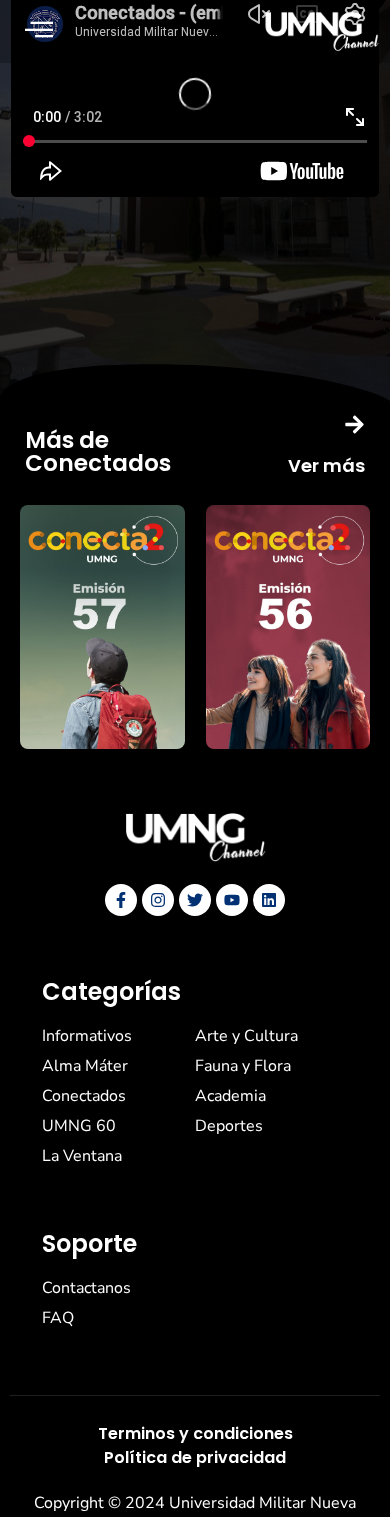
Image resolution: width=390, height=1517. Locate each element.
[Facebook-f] (121, 900)
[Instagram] (158, 900)
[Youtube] (232, 900)
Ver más (326, 465)
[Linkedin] (269, 900)
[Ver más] (354, 424)
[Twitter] (195, 900)
